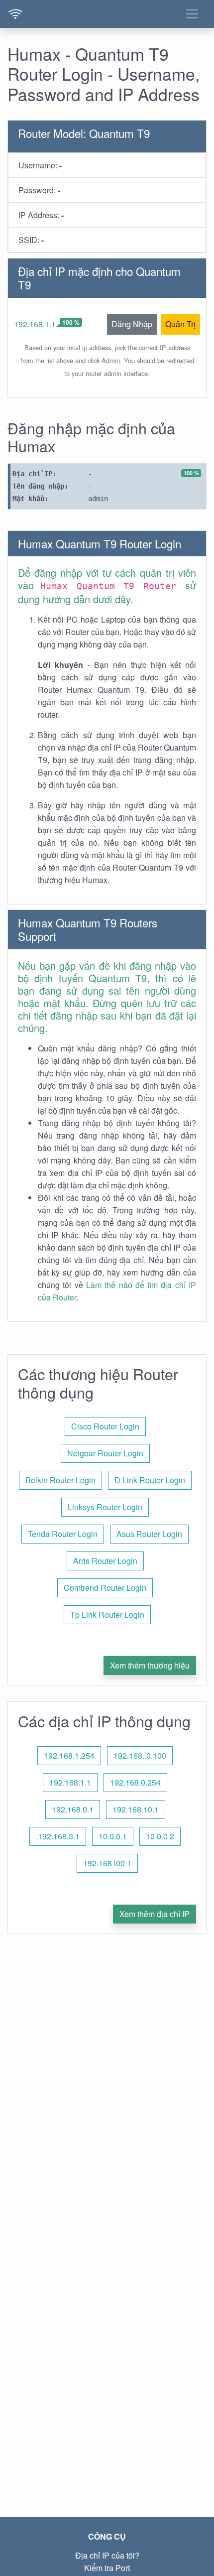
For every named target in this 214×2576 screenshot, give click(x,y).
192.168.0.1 (73, 1809)
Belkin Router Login (60, 1480)
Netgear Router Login (105, 1453)
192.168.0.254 (135, 1782)
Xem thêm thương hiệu (150, 1665)
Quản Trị (180, 324)
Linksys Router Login (105, 1507)
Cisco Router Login (105, 1426)
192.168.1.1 (35, 324)
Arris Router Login (105, 1561)
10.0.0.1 (113, 1836)
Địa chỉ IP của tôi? (107, 2555)
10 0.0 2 (160, 1836)
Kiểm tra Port (107, 2568)
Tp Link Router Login (107, 1614)
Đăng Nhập (132, 324)
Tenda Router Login (63, 1534)
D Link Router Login (150, 1480)
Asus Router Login (149, 1534)
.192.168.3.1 (58, 1836)
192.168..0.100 (140, 1755)
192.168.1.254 (69, 1755)
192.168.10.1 (136, 1809)
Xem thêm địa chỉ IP (155, 1914)
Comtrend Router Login (105, 1588)
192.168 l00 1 (107, 1863)
